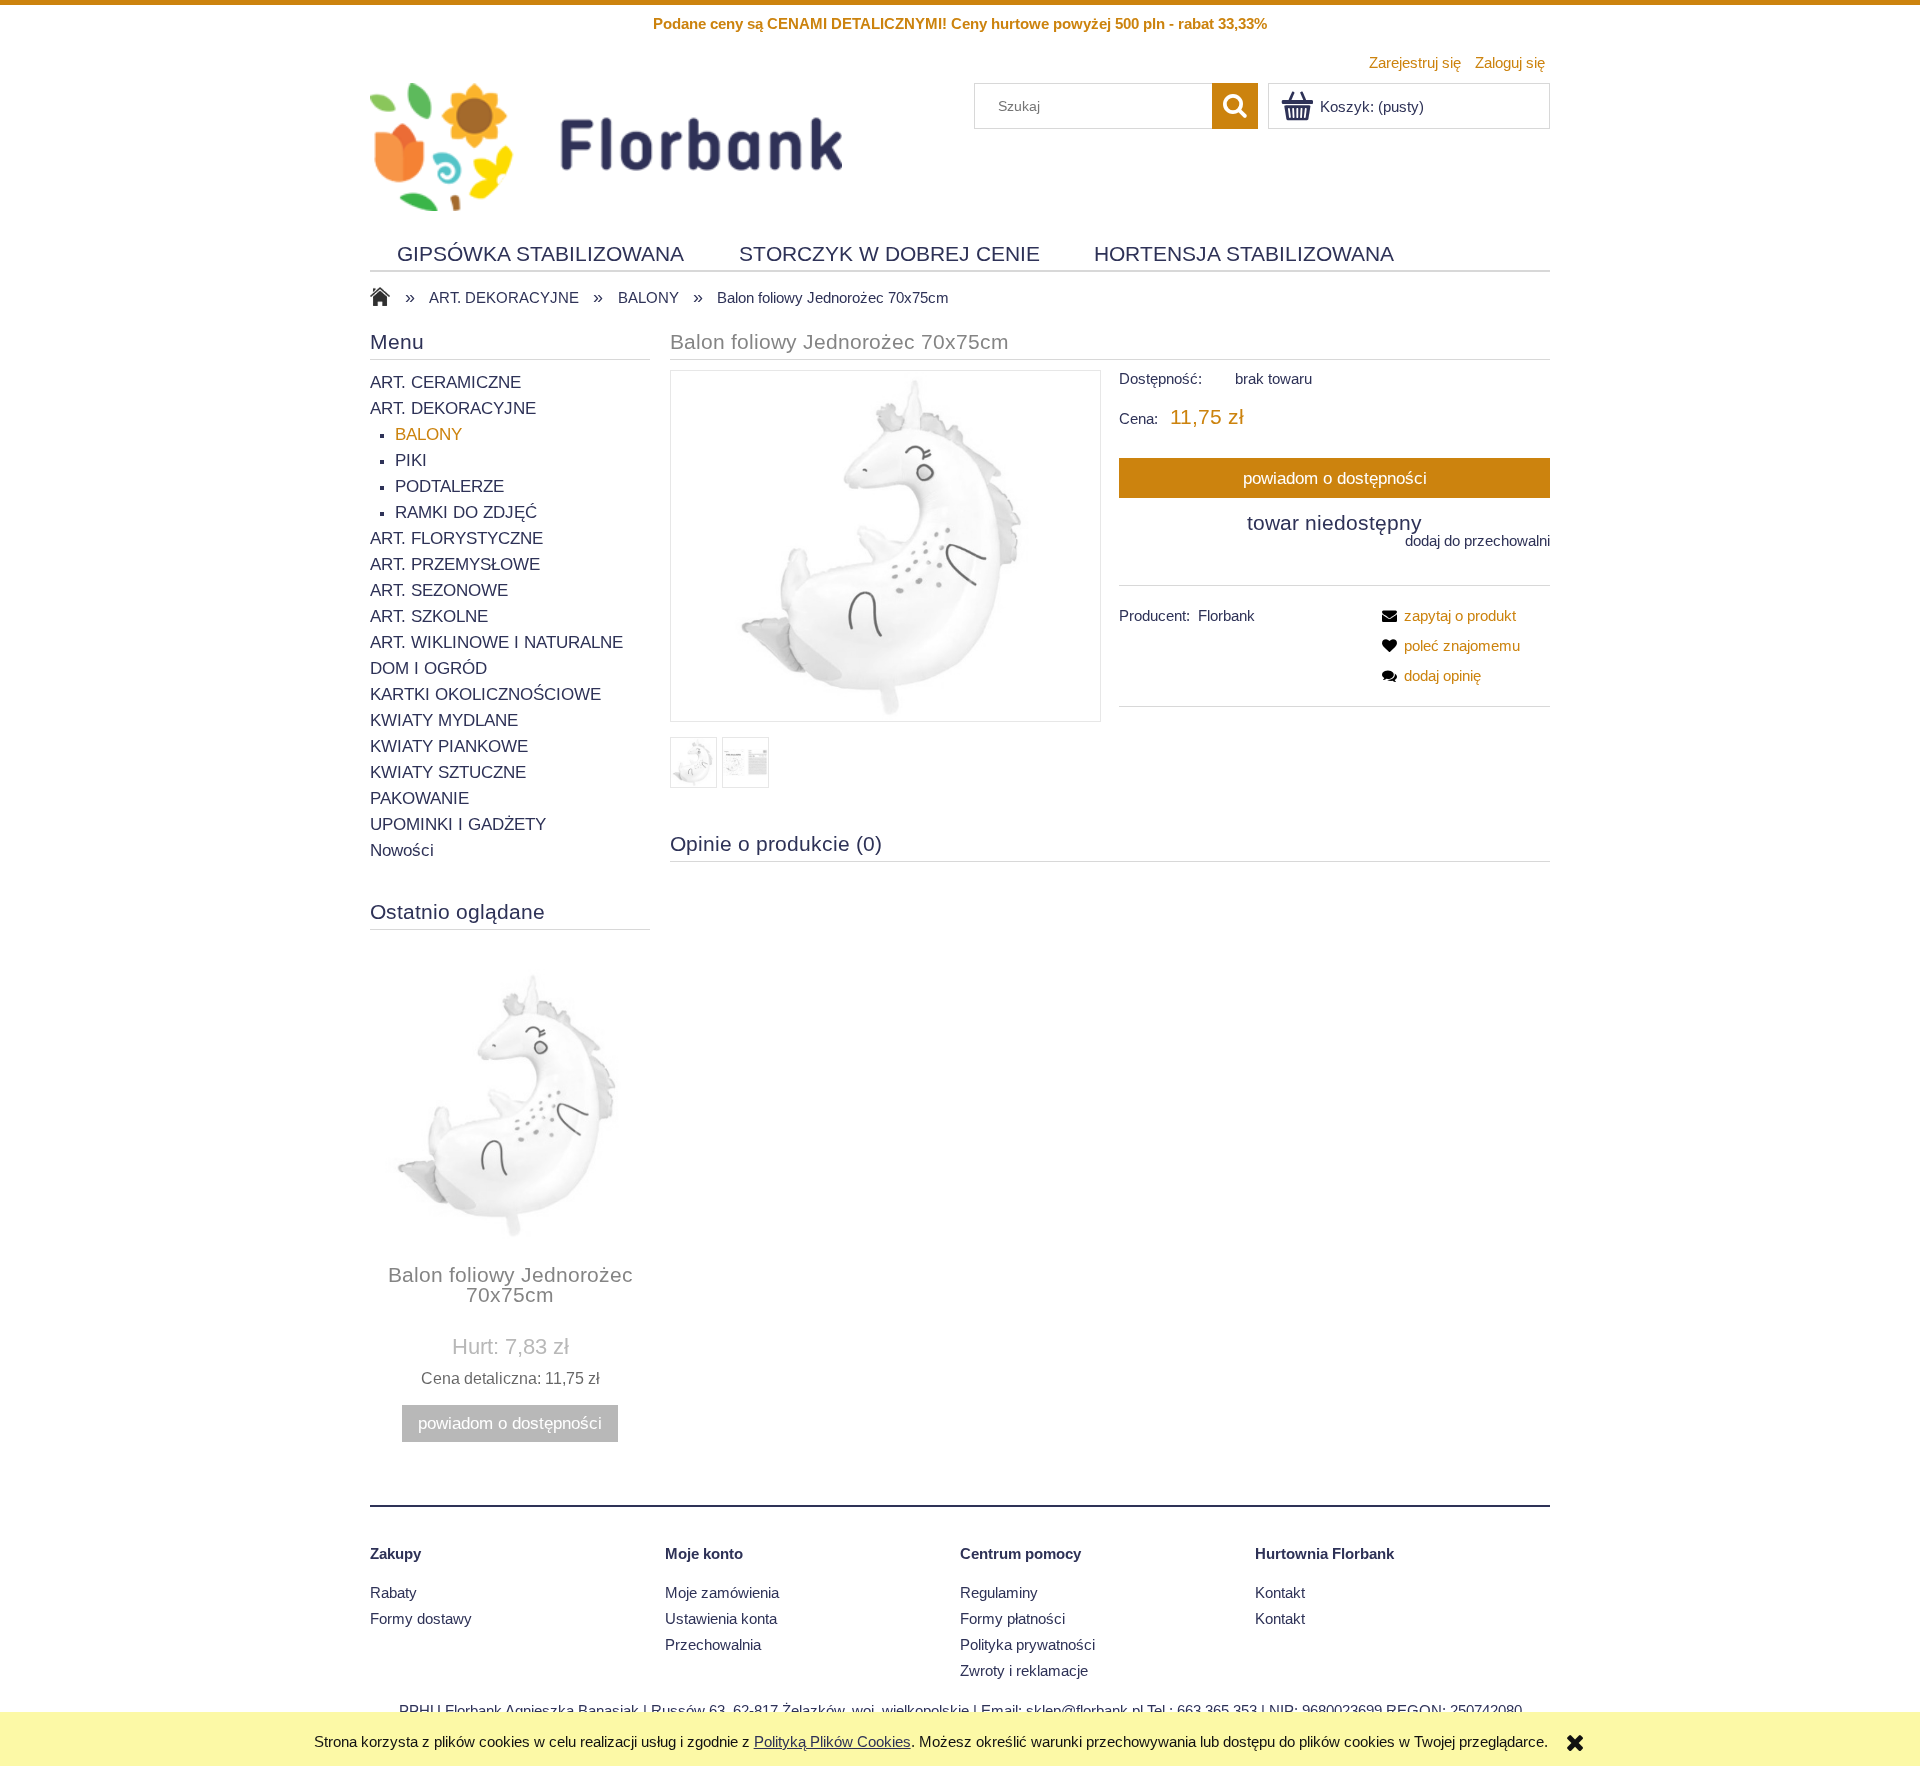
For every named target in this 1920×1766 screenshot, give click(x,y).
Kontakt (1280, 1592)
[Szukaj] (1235, 106)
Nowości (402, 850)
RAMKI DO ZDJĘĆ (466, 512)
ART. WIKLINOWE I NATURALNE (496, 642)
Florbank (1226, 615)
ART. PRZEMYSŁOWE (455, 564)
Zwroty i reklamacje (1024, 1670)
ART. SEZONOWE (439, 590)
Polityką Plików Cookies (832, 1741)
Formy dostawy (421, 1618)
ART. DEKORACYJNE (453, 408)
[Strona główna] (606, 144)
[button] (1445, 615)
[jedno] (693, 762)
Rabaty (393, 1592)
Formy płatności (1012, 1618)
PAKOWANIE (419, 798)
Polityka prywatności (1027, 1644)
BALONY (428, 434)
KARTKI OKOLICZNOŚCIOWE (485, 694)
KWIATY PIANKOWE (449, 746)
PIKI (411, 460)
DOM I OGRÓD (428, 668)
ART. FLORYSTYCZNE (456, 538)
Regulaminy (999, 1592)
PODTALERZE (449, 486)
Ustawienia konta (721, 1618)
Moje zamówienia (722, 1592)
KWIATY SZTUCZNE (448, 772)
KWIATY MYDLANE (444, 720)
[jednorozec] (745, 762)
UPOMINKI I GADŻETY (458, 824)
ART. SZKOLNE (429, 616)
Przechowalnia (713, 1644)
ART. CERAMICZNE (445, 382)
